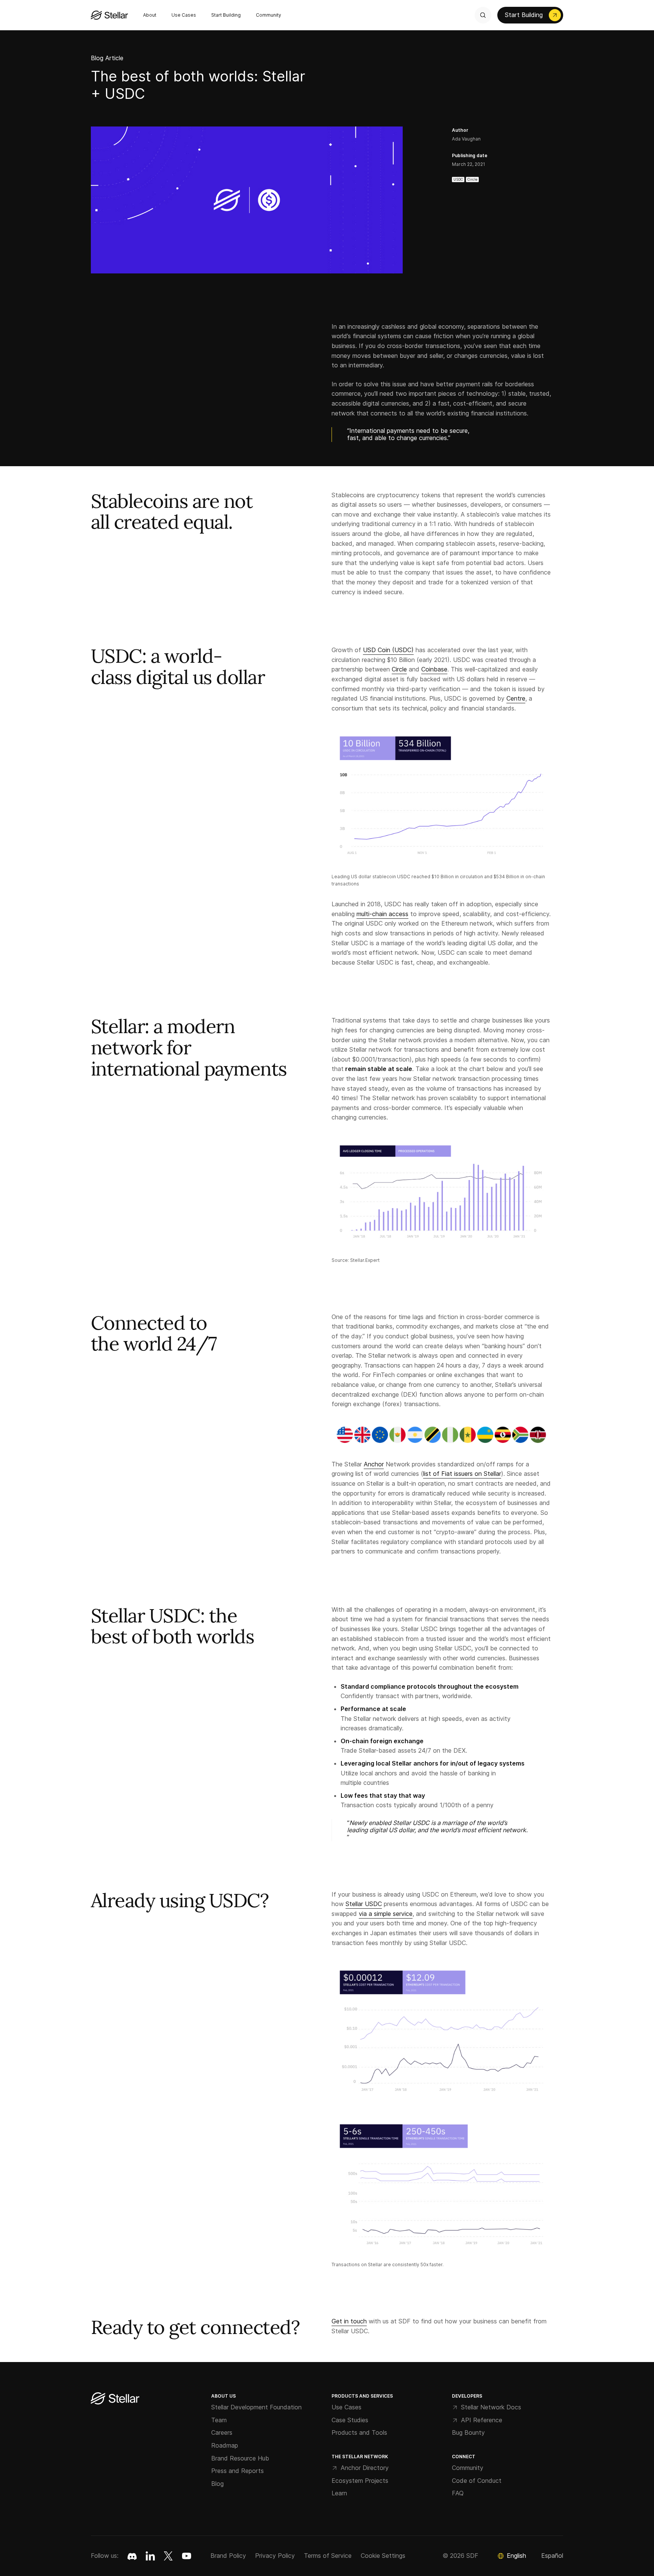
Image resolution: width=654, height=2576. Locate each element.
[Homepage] (115, 2399)
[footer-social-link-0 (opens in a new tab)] (132, 2556)
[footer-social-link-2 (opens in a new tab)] (168, 2556)
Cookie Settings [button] (383, 2556)
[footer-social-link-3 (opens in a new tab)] (187, 2556)
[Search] (483, 15)
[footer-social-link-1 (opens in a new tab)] (150, 2556)
